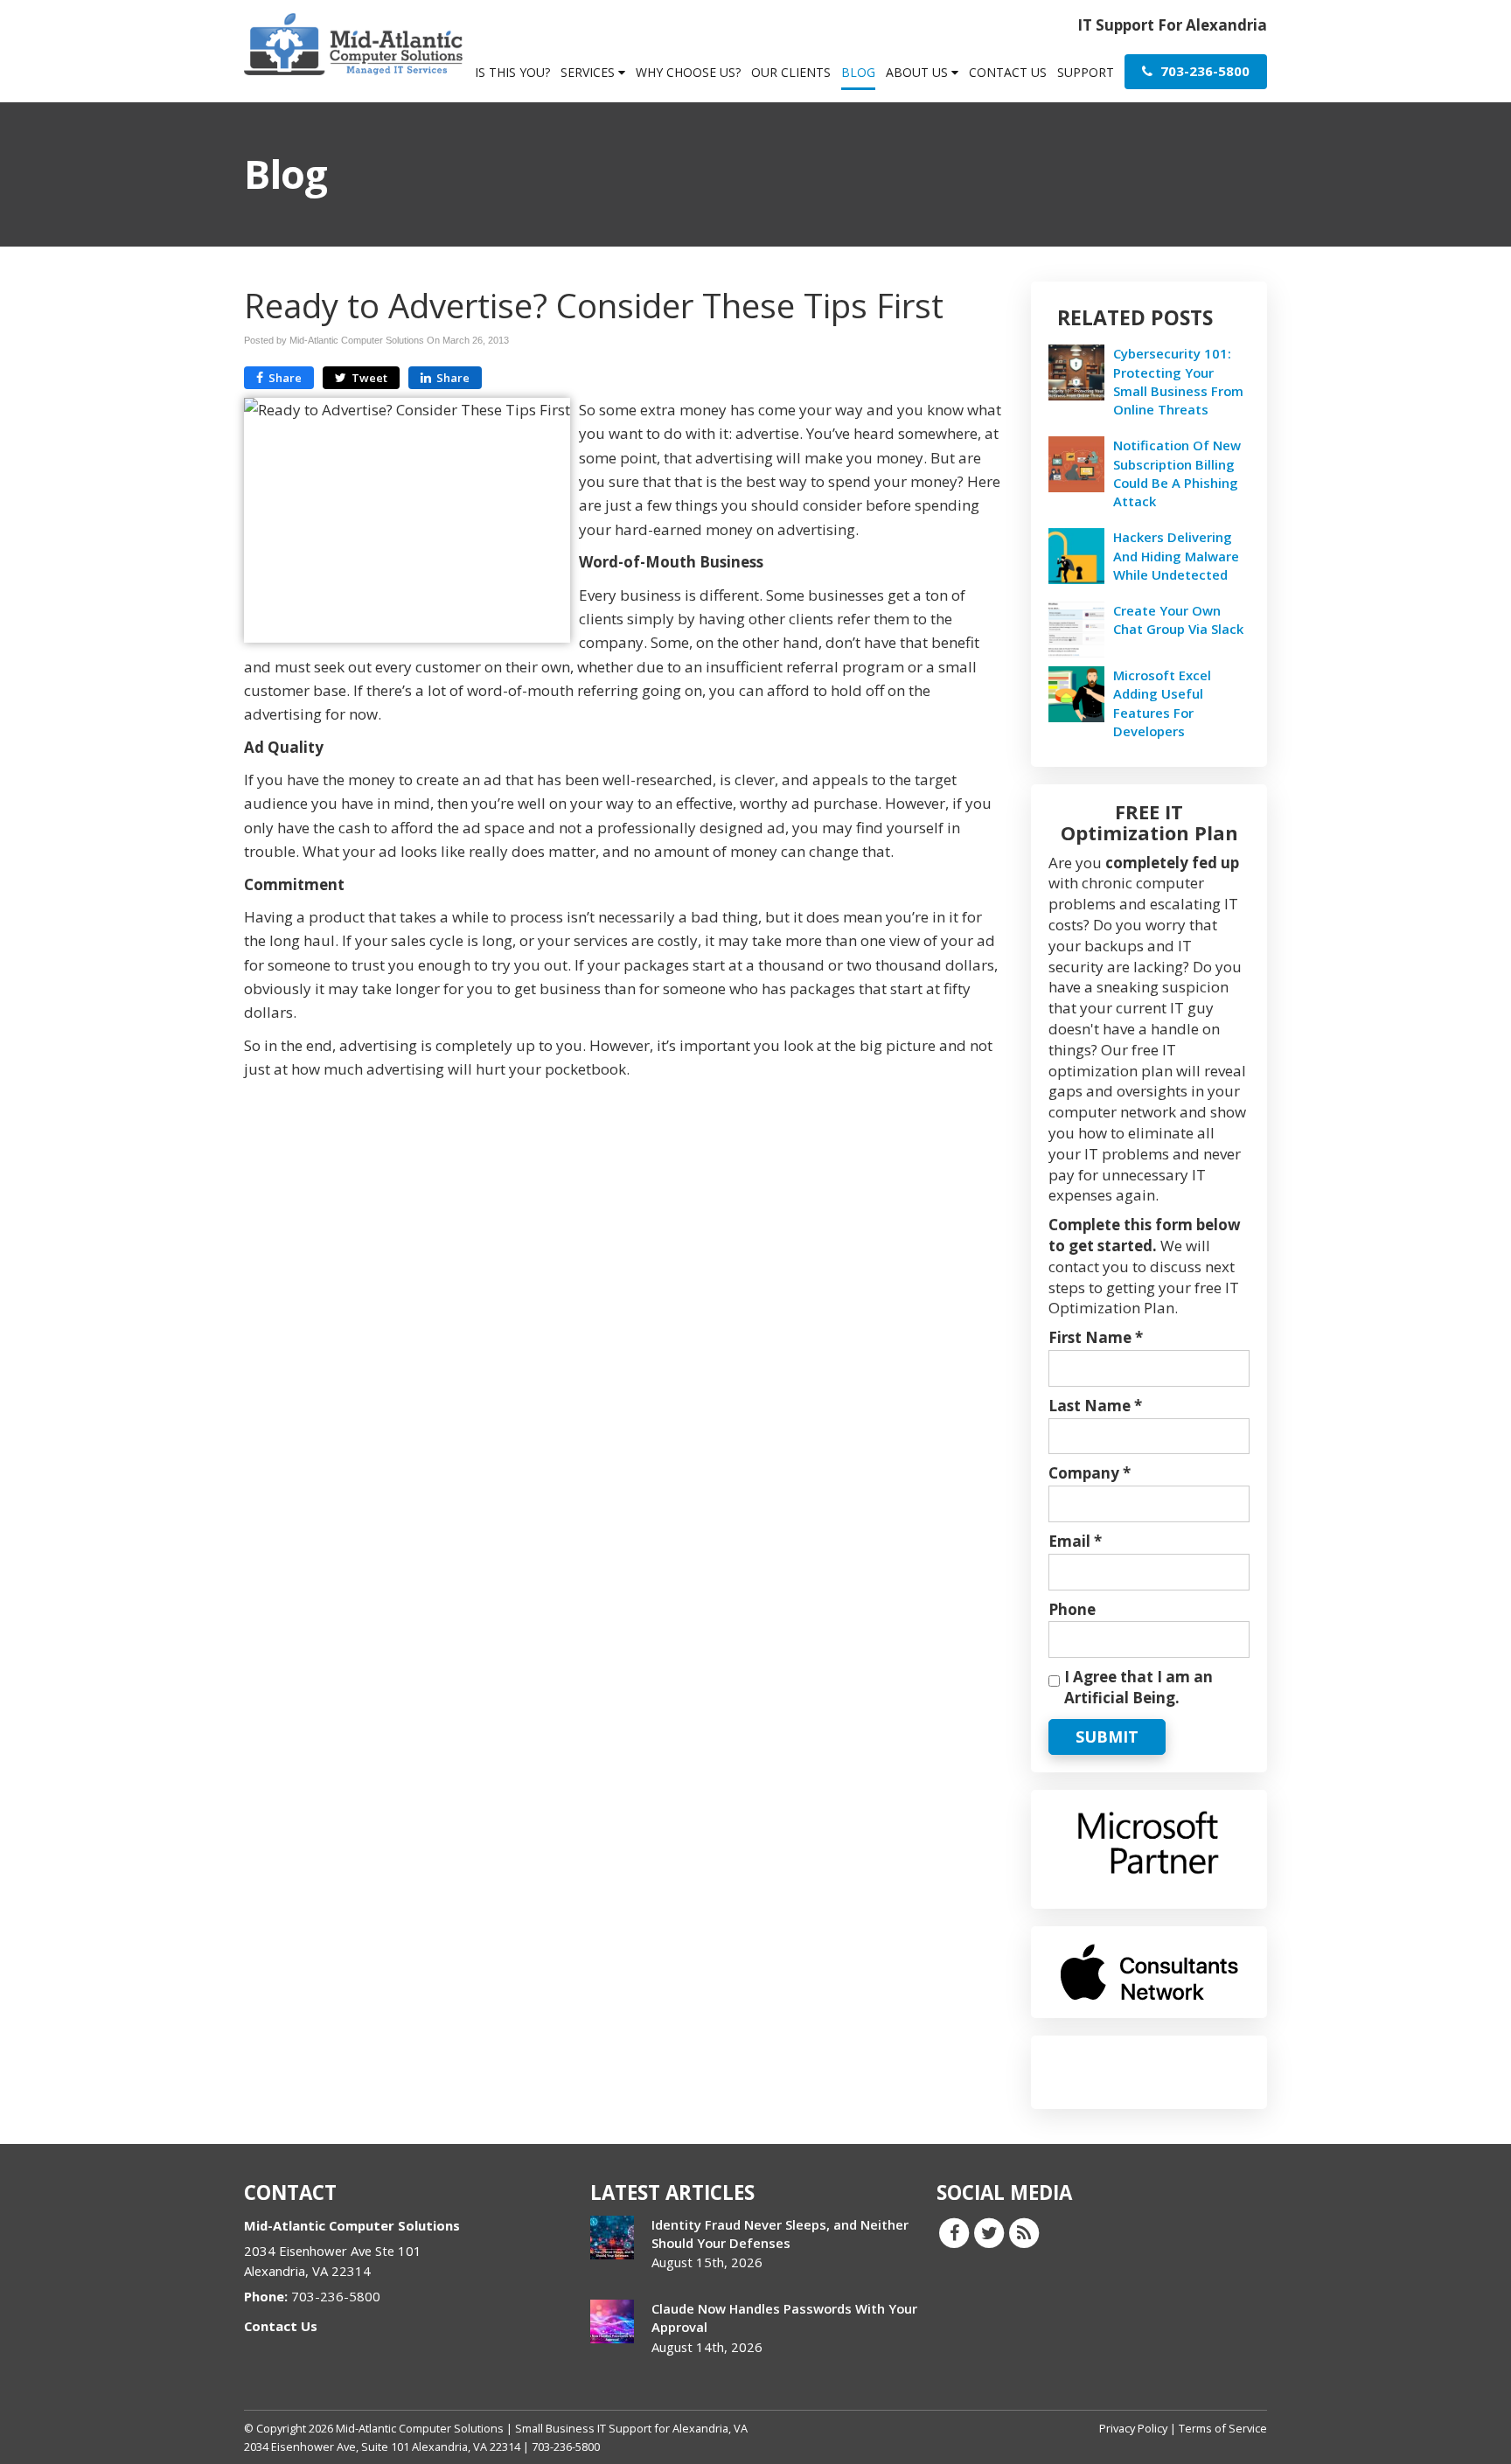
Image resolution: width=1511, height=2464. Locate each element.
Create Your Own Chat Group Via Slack (1178, 619)
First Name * (1096, 1337)
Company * (1090, 1473)
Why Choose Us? (688, 72)
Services (589, 72)
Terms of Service (1223, 2428)
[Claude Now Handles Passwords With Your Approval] (612, 2321)
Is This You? (512, 72)
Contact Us (1008, 72)
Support (1086, 72)
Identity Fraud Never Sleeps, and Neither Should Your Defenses (780, 2234)
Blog (858, 72)
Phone (1072, 1609)
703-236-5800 (1203, 71)
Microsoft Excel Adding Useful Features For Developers (1162, 703)
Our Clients (791, 72)
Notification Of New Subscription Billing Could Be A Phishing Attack (1177, 473)
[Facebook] (954, 2232)
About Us (919, 72)
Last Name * (1095, 1406)
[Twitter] (989, 2232)
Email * (1075, 1541)
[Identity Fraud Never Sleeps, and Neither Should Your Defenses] (612, 2238)
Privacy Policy (1133, 2428)
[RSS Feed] (1024, 2232)
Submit (1107, 1737)
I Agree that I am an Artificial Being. (1138, 1687)
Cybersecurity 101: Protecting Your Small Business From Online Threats (1178, 381)
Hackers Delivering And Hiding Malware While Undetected (1176, 555)
